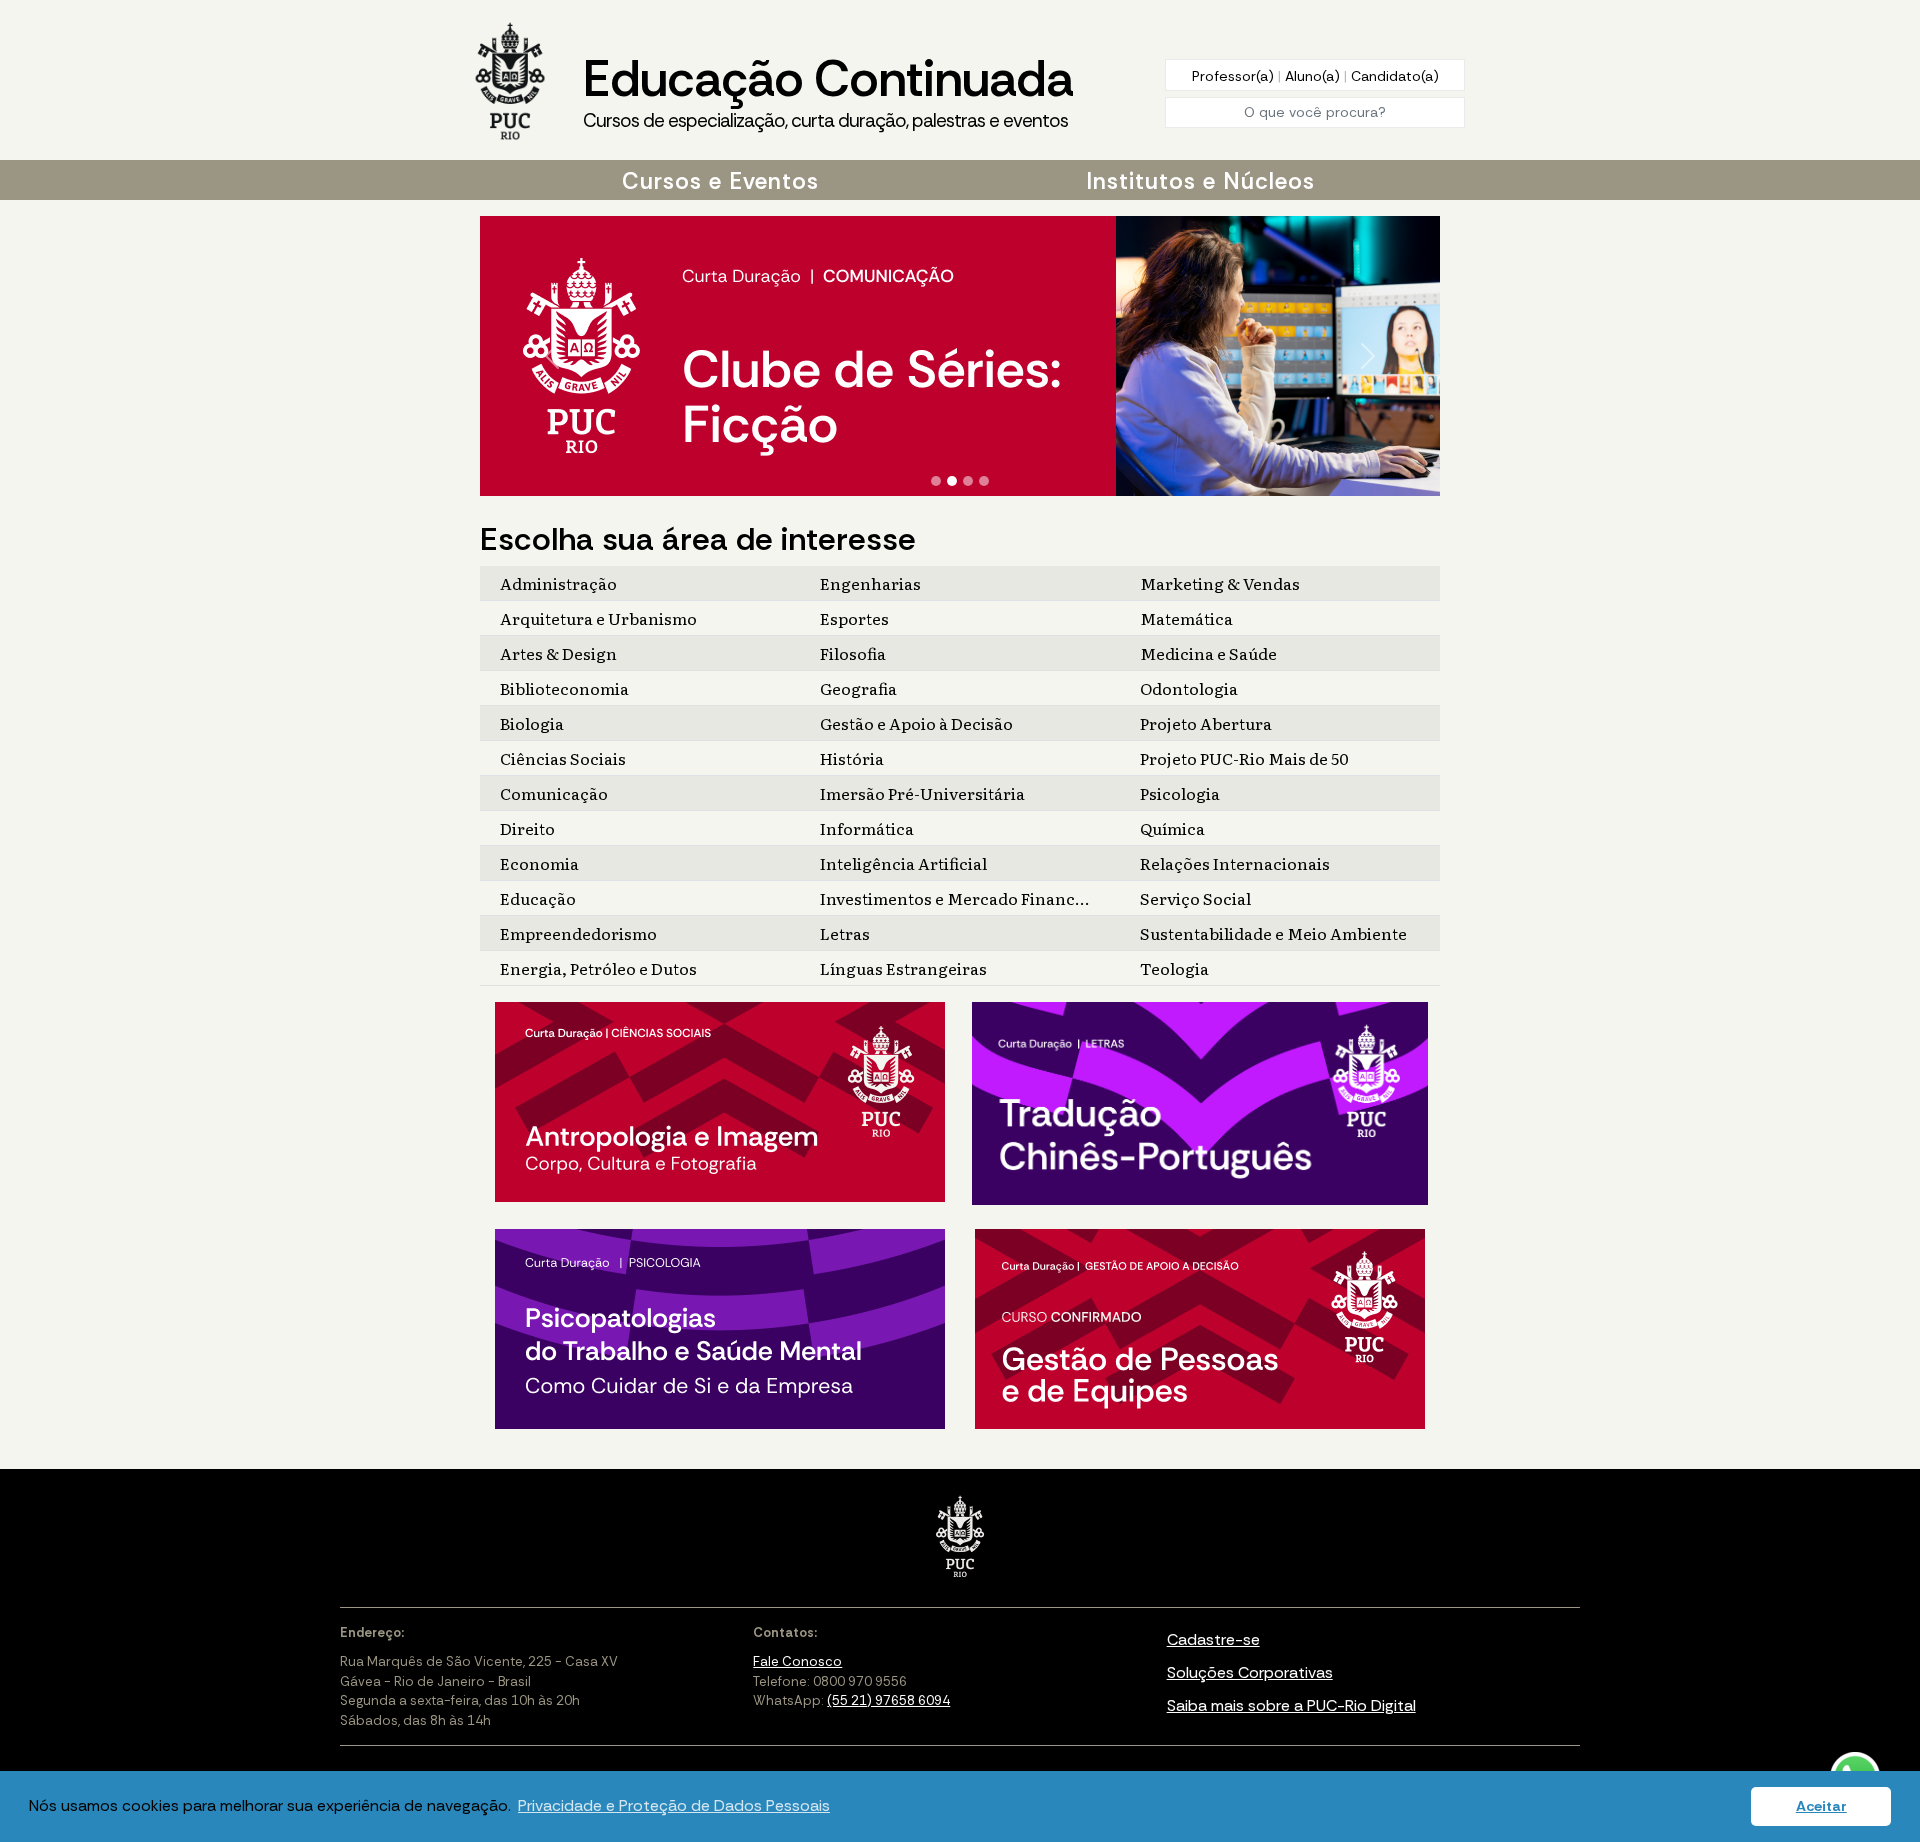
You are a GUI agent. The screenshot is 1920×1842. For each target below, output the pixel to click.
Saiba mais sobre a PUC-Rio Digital (1291, 1705)
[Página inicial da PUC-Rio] (510, 83)
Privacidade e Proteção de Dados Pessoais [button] (674, 1805)
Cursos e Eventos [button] (720, 181)
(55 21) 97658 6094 (888, 1700)
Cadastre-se (1213, 1639)
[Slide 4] (984, 481)
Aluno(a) (1314, 76)
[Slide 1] (936, 481)
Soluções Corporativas (1250, 1672)
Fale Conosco (797, 1661)
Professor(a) (1235, 76)
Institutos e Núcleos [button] (1200, 181)
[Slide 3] (968, 481)
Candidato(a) (1395, 76)
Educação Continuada (828, 89)
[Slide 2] (952, 481)
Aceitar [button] (1821, 1806)
